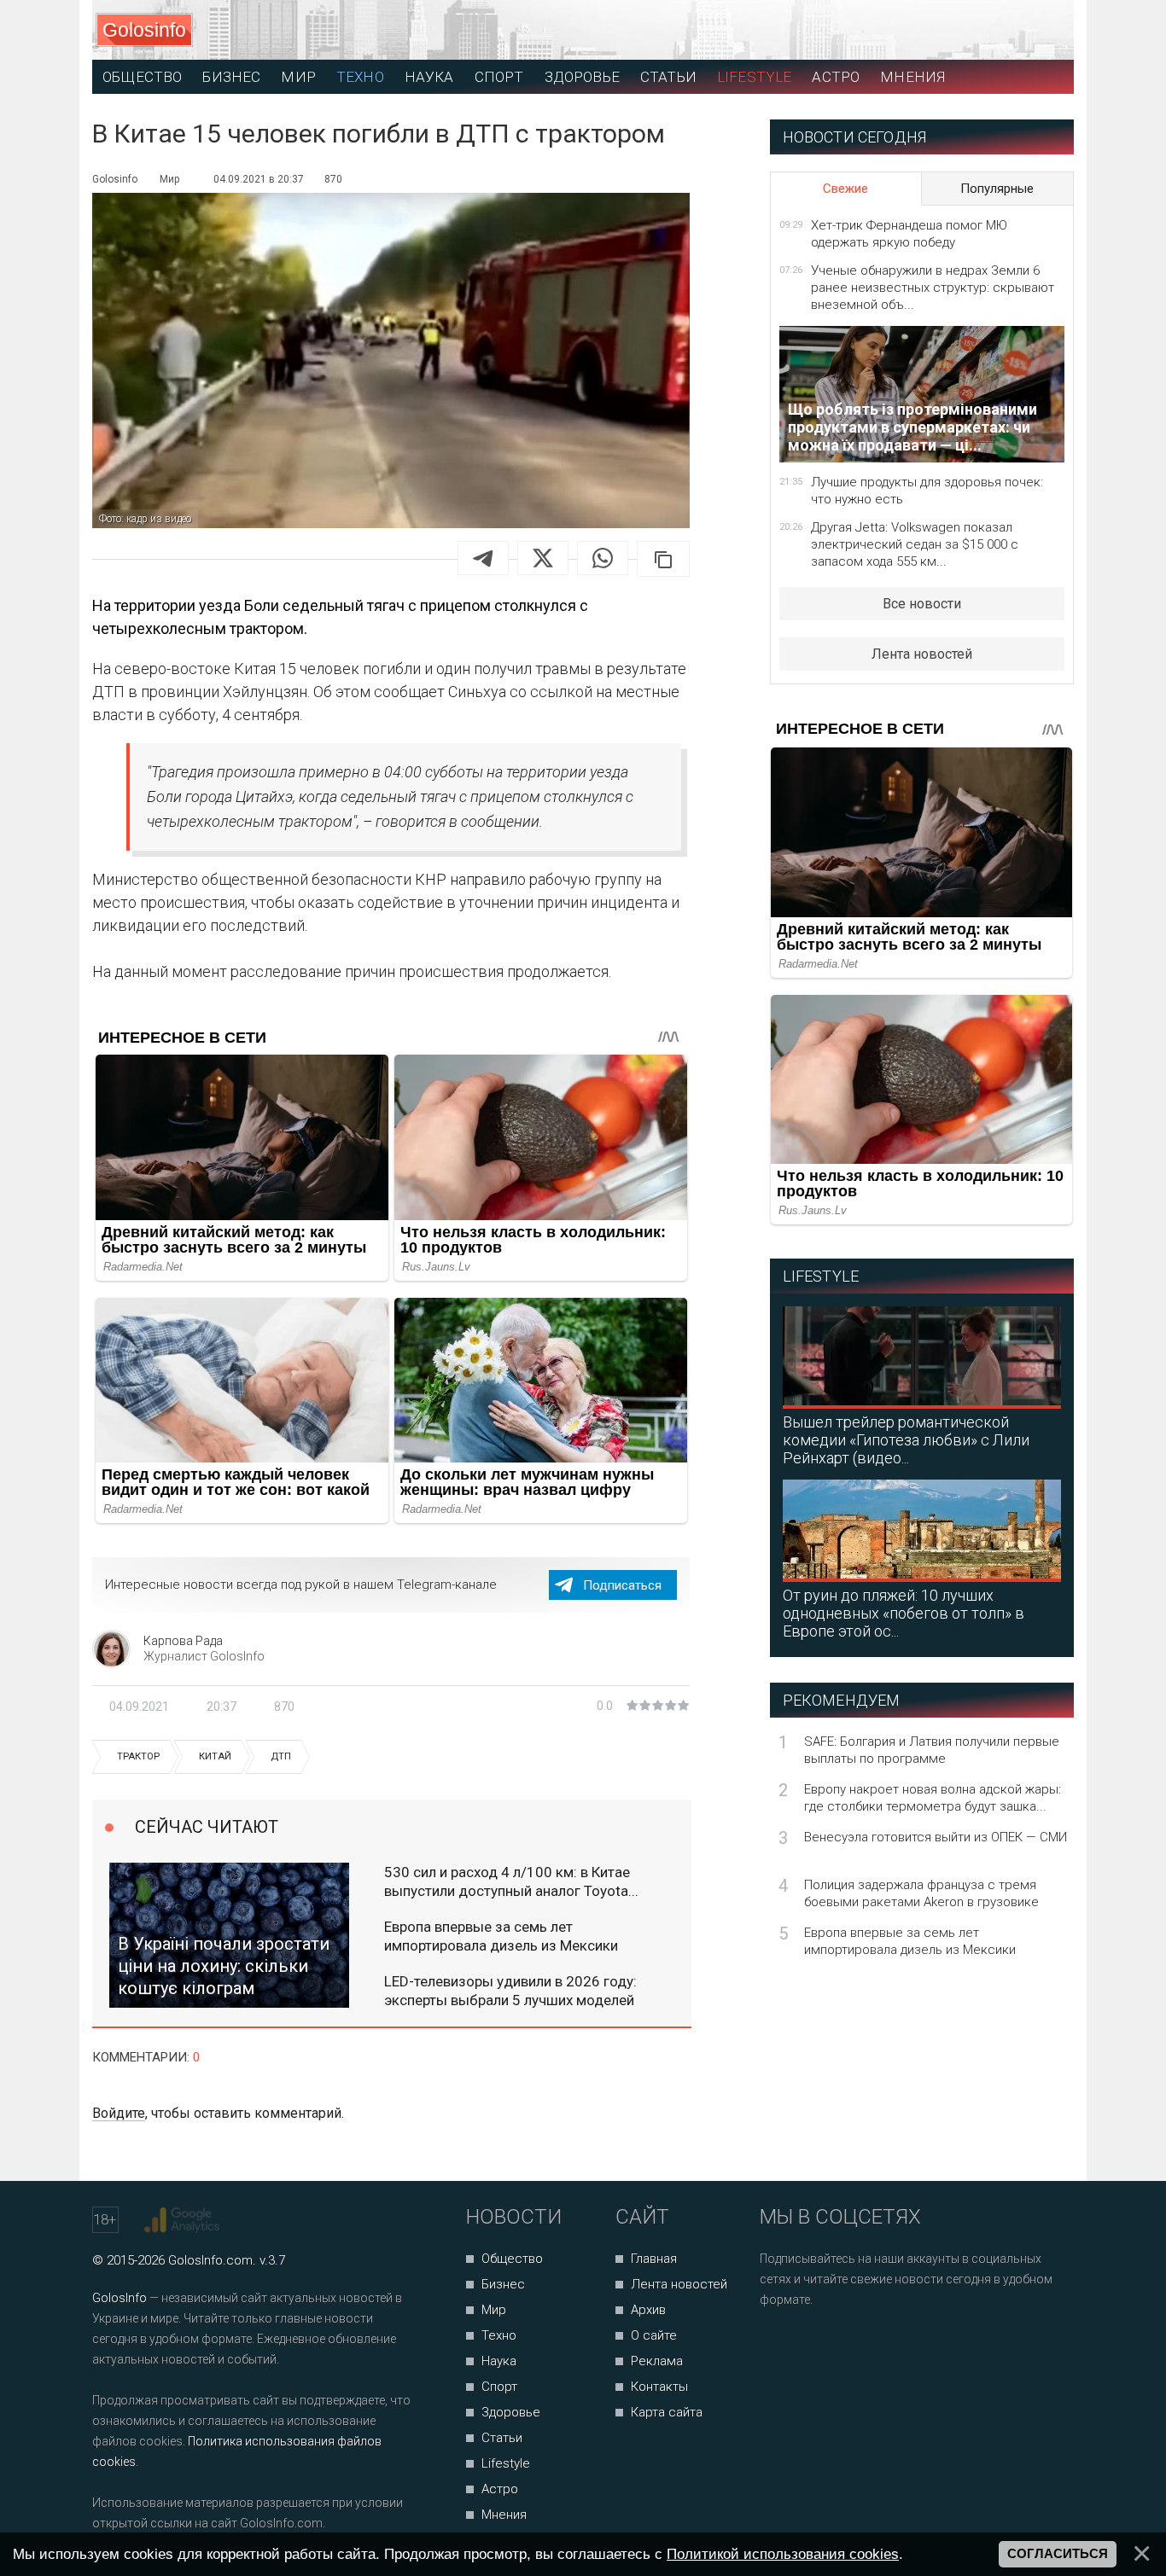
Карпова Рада (183, 1641)
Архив (648, 2310)
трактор (138, 1756)
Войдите (119, 2113)
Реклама (657, 2361)
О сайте (654, 2335)
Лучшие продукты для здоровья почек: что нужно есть (927, 491)
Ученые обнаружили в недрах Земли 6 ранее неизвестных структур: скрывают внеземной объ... (933, 288)
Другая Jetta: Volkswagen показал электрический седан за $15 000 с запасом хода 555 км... (915, 544)
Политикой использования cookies (783, 2554)
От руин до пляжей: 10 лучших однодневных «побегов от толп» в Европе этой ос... (904, 1613)
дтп (281, 1756)
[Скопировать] (663, 559)
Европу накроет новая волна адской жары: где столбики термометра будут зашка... (933, 1798)
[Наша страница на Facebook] (778, 2345)
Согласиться (1058, 2554)
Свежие (845, 189)
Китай (215, 1756)
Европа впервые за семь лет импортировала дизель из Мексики (501, 1936)
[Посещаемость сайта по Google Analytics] (184, 2220)
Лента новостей (922, 654)
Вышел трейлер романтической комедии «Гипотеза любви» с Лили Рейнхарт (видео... (906, 1440)
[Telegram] (483, 558)
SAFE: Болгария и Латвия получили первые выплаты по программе (932, 1750)
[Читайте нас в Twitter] (832, 2345)
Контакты (659, 2387)
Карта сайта (667, 2412)
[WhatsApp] (603, 558)
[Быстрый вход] (1045, 30)
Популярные (997, 189)
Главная (654, 2259)
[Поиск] (985, 30)
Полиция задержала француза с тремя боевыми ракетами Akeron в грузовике (921, 1893)
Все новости (922, 604)
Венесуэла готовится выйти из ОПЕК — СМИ (936, 1837)
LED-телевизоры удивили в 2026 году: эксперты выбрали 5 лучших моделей (510, 1991)
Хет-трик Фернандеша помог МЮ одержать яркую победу (909, 234)
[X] (543, 558)
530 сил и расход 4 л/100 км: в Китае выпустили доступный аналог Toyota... (511, 1881)
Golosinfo (144, 30)
